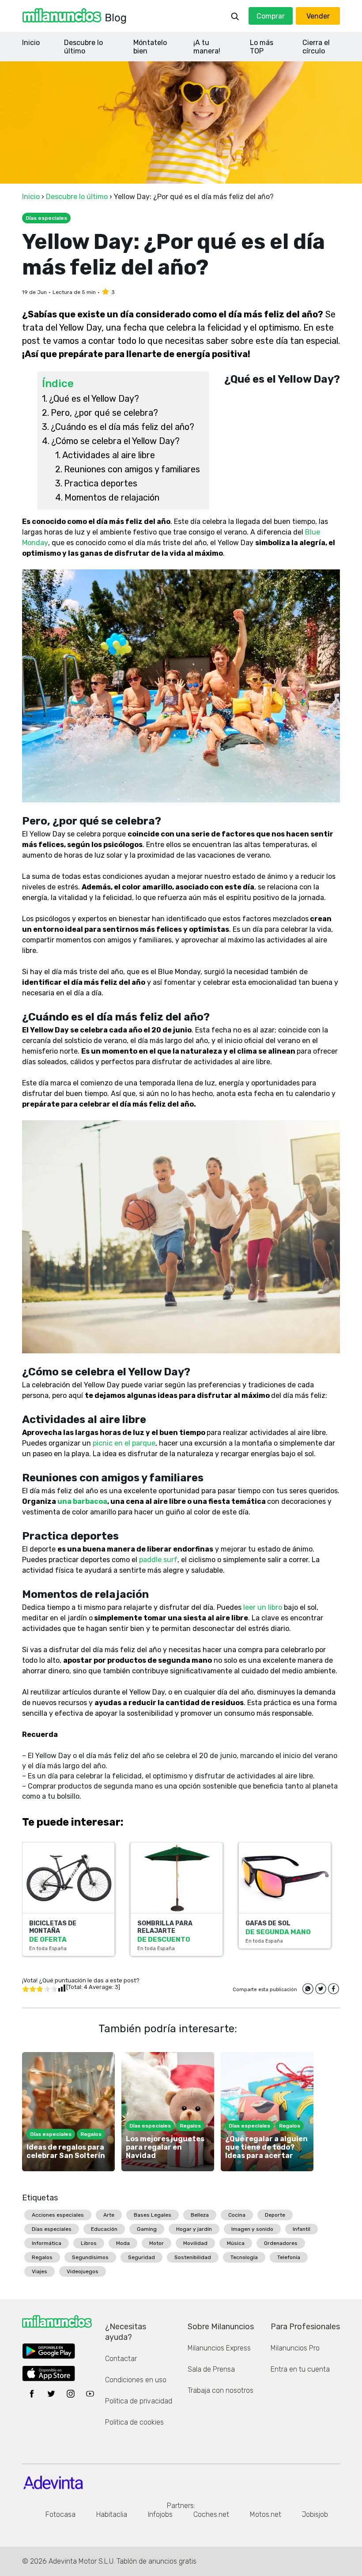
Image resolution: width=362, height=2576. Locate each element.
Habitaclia (112, 2514)
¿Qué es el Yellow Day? (94, 399)
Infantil (302, 2229)
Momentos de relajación (112, 497)
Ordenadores (281, 2243)
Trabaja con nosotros (221, 2390)
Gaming (147, 2229)
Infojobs (160, 2514)
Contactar (121, 2359)
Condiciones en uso (136, 2380)
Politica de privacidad (139, 2401)
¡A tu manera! (207, 47)
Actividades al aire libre (109, 455)
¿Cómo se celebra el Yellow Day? (115, 441)
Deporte (275, 2215)
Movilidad (195, 2243)
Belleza (200, 2215)
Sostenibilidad (193, 2257)
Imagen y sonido (252, 2229)
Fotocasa (60, 2514)
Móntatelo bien (150, 47)
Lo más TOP (262, 47)
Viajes (40, 2271)
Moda (123, 2243)
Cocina (237, 2215)
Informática (47, 2243)
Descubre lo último (83, 47)
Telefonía (289, 2257)
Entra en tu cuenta (300, 2369)
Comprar (271, 16)
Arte (109, 2215)
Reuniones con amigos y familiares (132, 469)
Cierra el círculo (316, 47)
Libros (89, 2243)
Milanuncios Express (219, 2348)
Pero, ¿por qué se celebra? (104, 413)
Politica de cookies (134, 2422)
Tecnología (244, 2257)
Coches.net (211, 2514)
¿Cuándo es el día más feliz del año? (123, 427)
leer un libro (263, 1607)
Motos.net (266, 2514)
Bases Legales (153, 2215)
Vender (318, 16)
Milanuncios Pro (295, 2348)
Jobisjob (315, 2514)
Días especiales (52, 2229)
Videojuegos (83, 2271)
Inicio (31, 43)
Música (236, 2243)
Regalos (42, 2257)
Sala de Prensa (211, 2369)
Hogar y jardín (194, 2229)
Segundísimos (90, 2257)
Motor (156, 2243)
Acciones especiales (58, 2215)
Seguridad (141, 2257)
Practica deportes (101, 483)
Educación (104, 2229)
